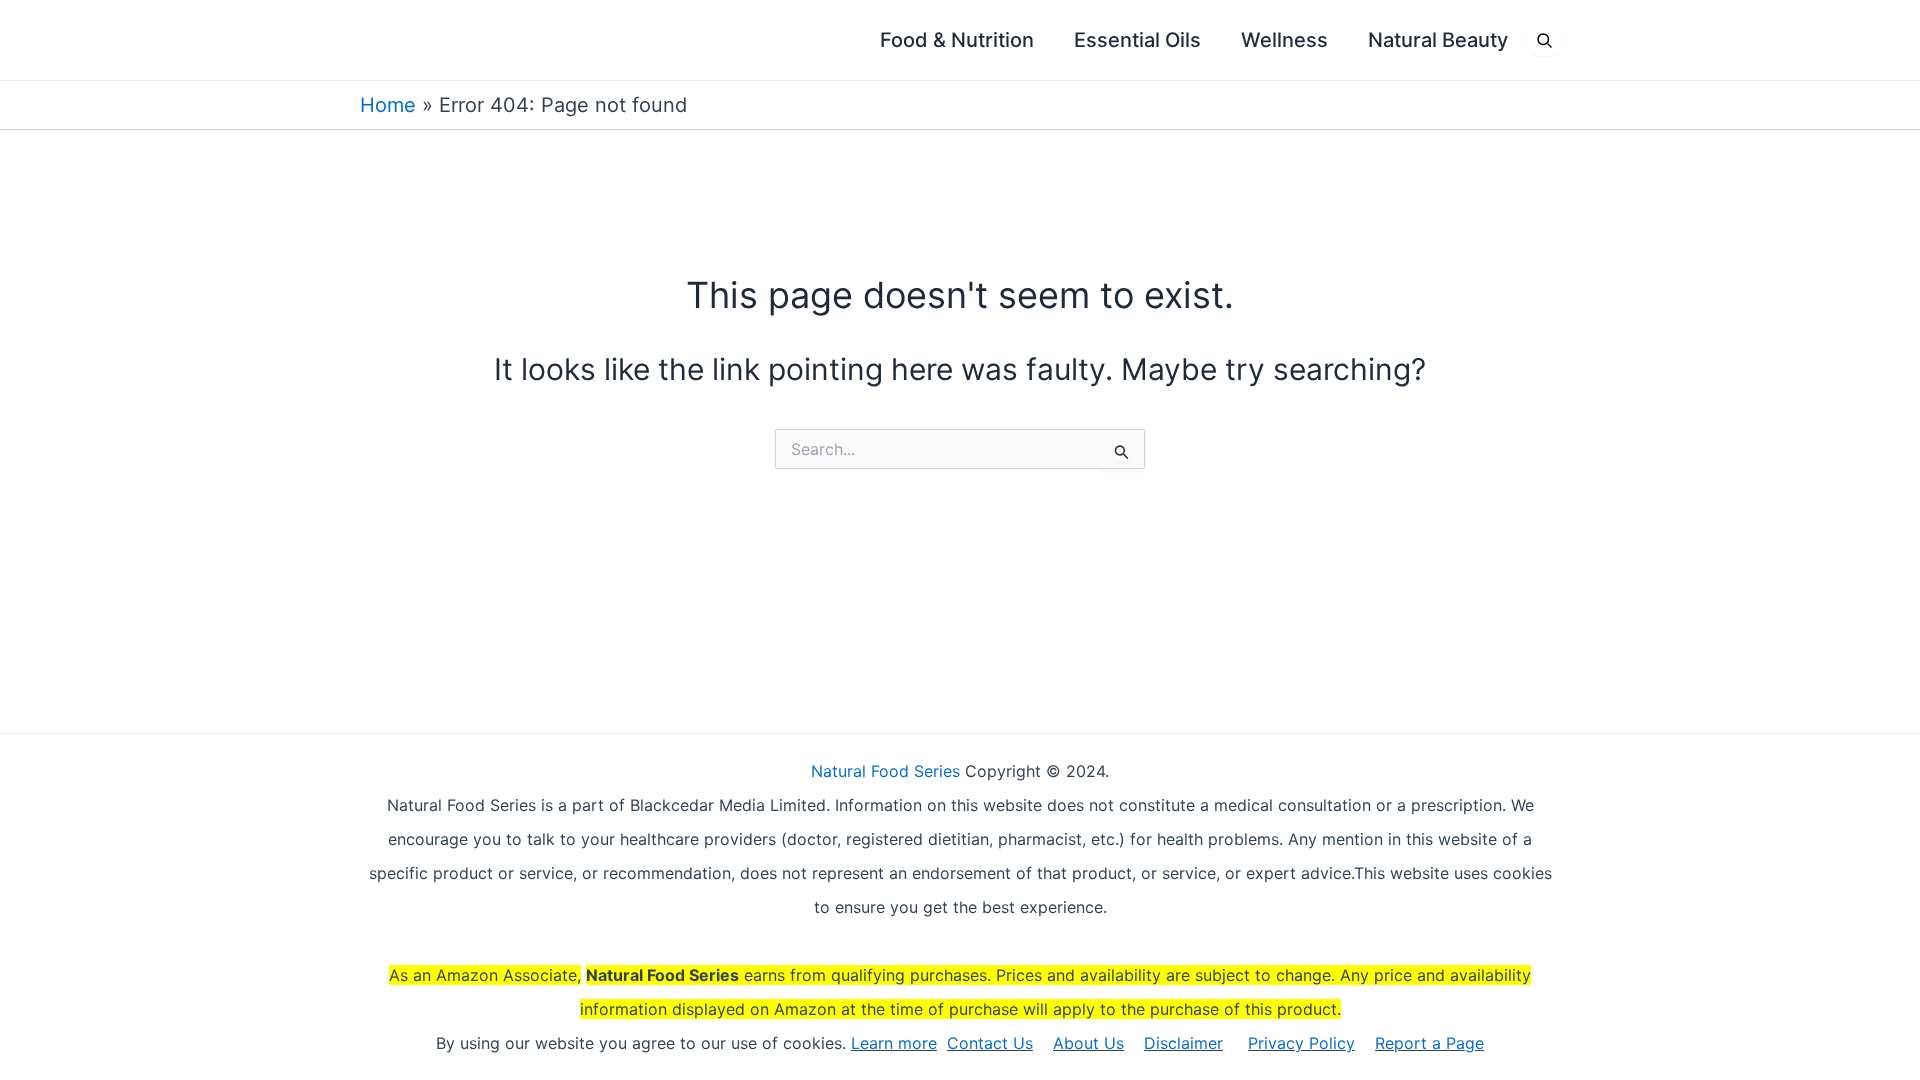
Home (388, 105)
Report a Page (1429, 1043)
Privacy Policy (1301, 1043)
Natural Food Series (885, 771)
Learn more (894, 1043)
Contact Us (990, 1043)
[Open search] (1544, 40)
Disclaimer (1183, 1043)
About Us (1088, 1043)
